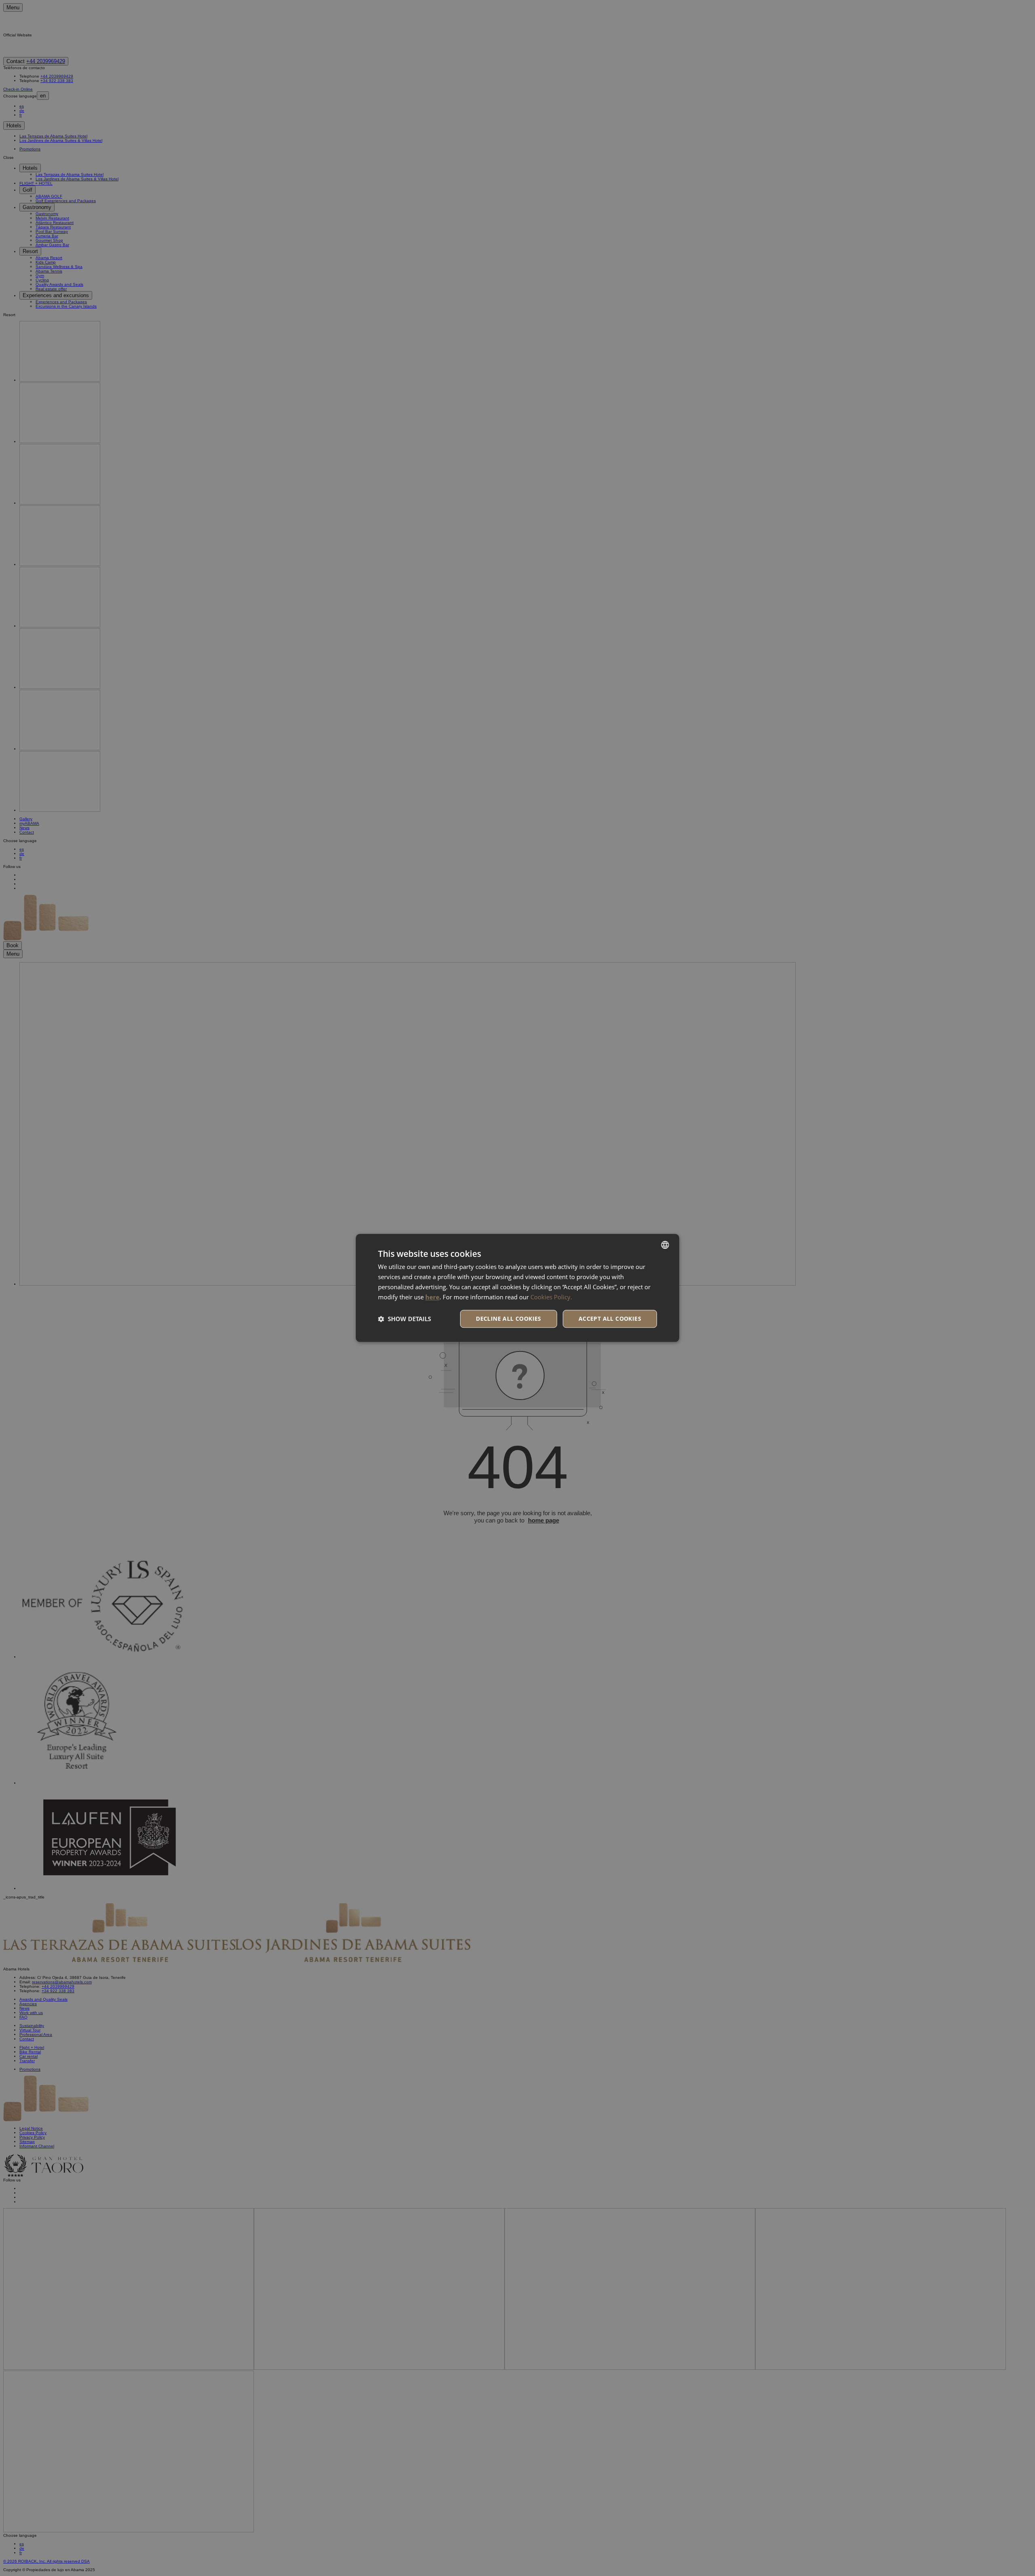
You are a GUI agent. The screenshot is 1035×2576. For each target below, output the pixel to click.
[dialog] (517, 1288)
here (432, 1297)
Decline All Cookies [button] (509, 1319)
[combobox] (665, 1245)
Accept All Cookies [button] (610, 1319)
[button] (404, 1319)
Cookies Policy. (551, 1297)
